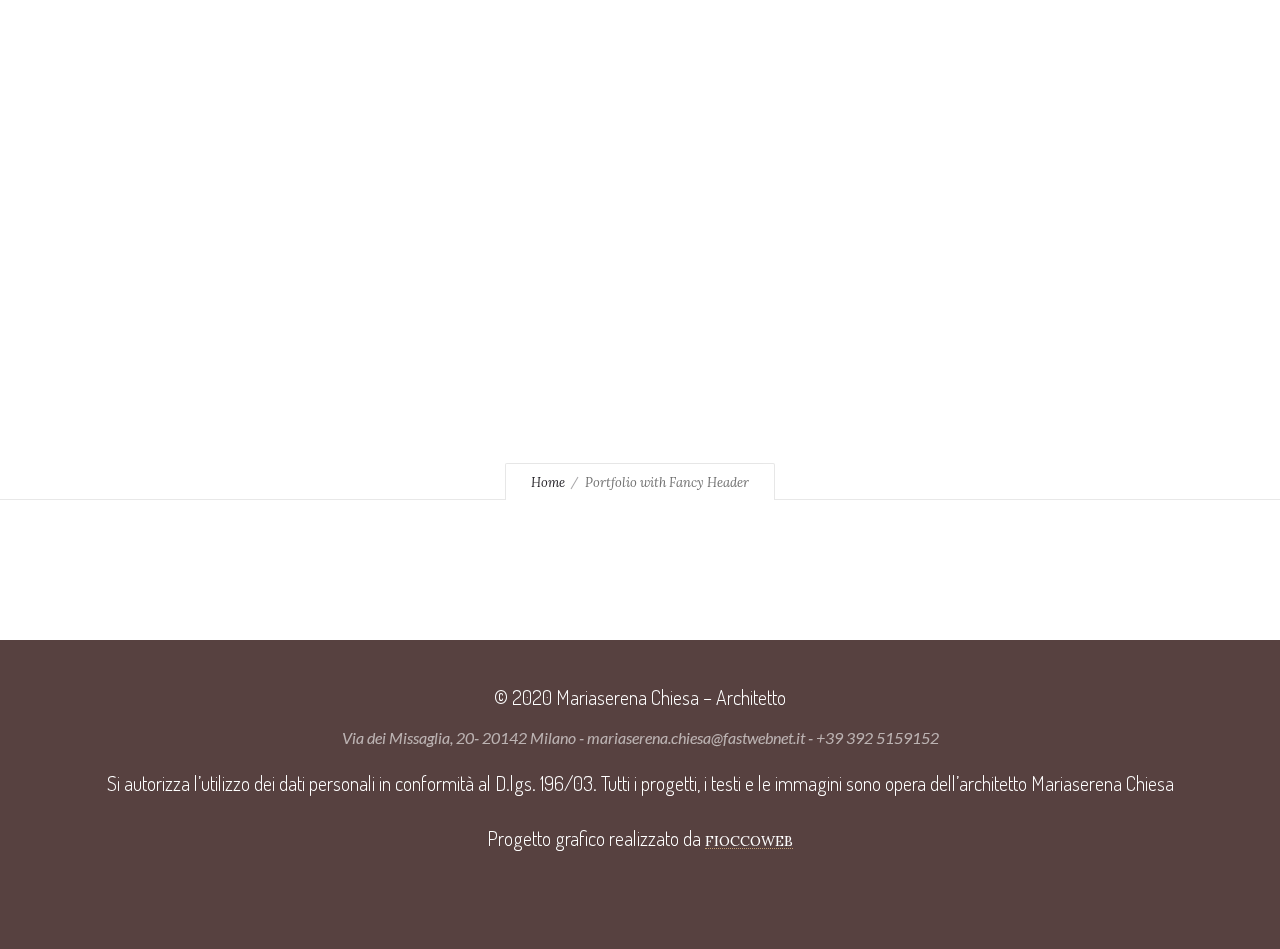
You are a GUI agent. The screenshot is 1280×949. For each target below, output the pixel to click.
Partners (358, 65)
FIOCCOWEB (749, 841)
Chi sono (442, 35)
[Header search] (1103, 34)
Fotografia (818, 35)
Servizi (546, 35)
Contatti (475, 65)
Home (343, 35)
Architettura (672, 35)
